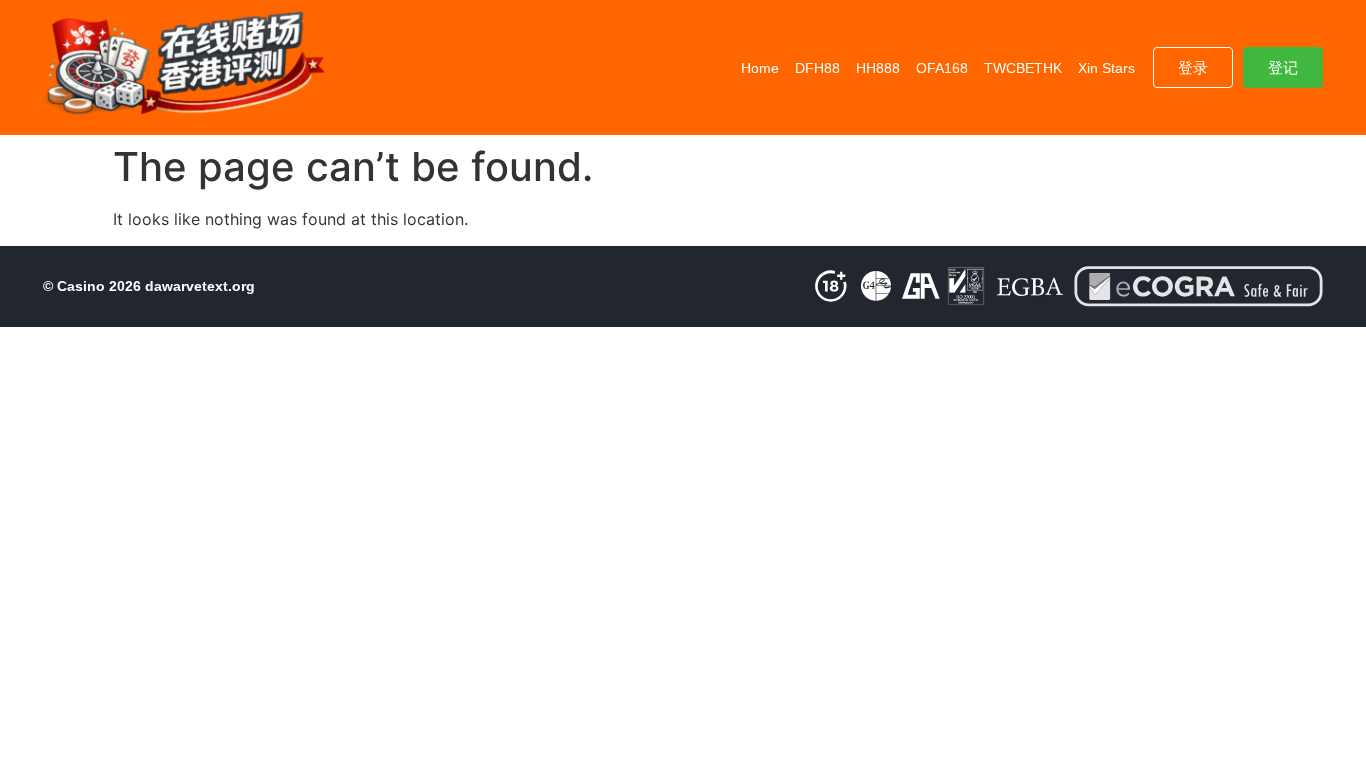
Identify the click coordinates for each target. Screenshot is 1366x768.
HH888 (878, 68)
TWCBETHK (1023, 68)
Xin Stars (1106, 68)
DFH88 (817, 68)
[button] (1193, 67)
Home (760, 68)
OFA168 (942, 68)
